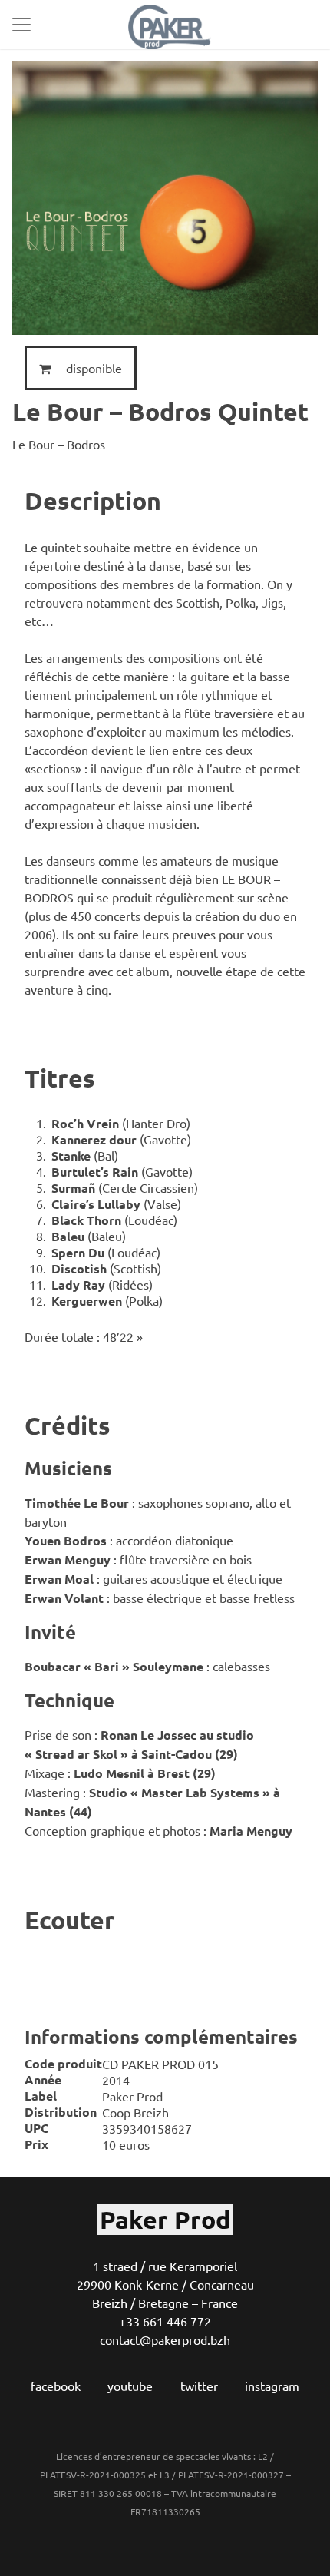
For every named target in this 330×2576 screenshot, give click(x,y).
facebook (56, 2386)
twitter (199, 2386)
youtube (130, 2386)
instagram (272, 2386)
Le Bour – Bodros (59, 444)
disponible (92, 368)
